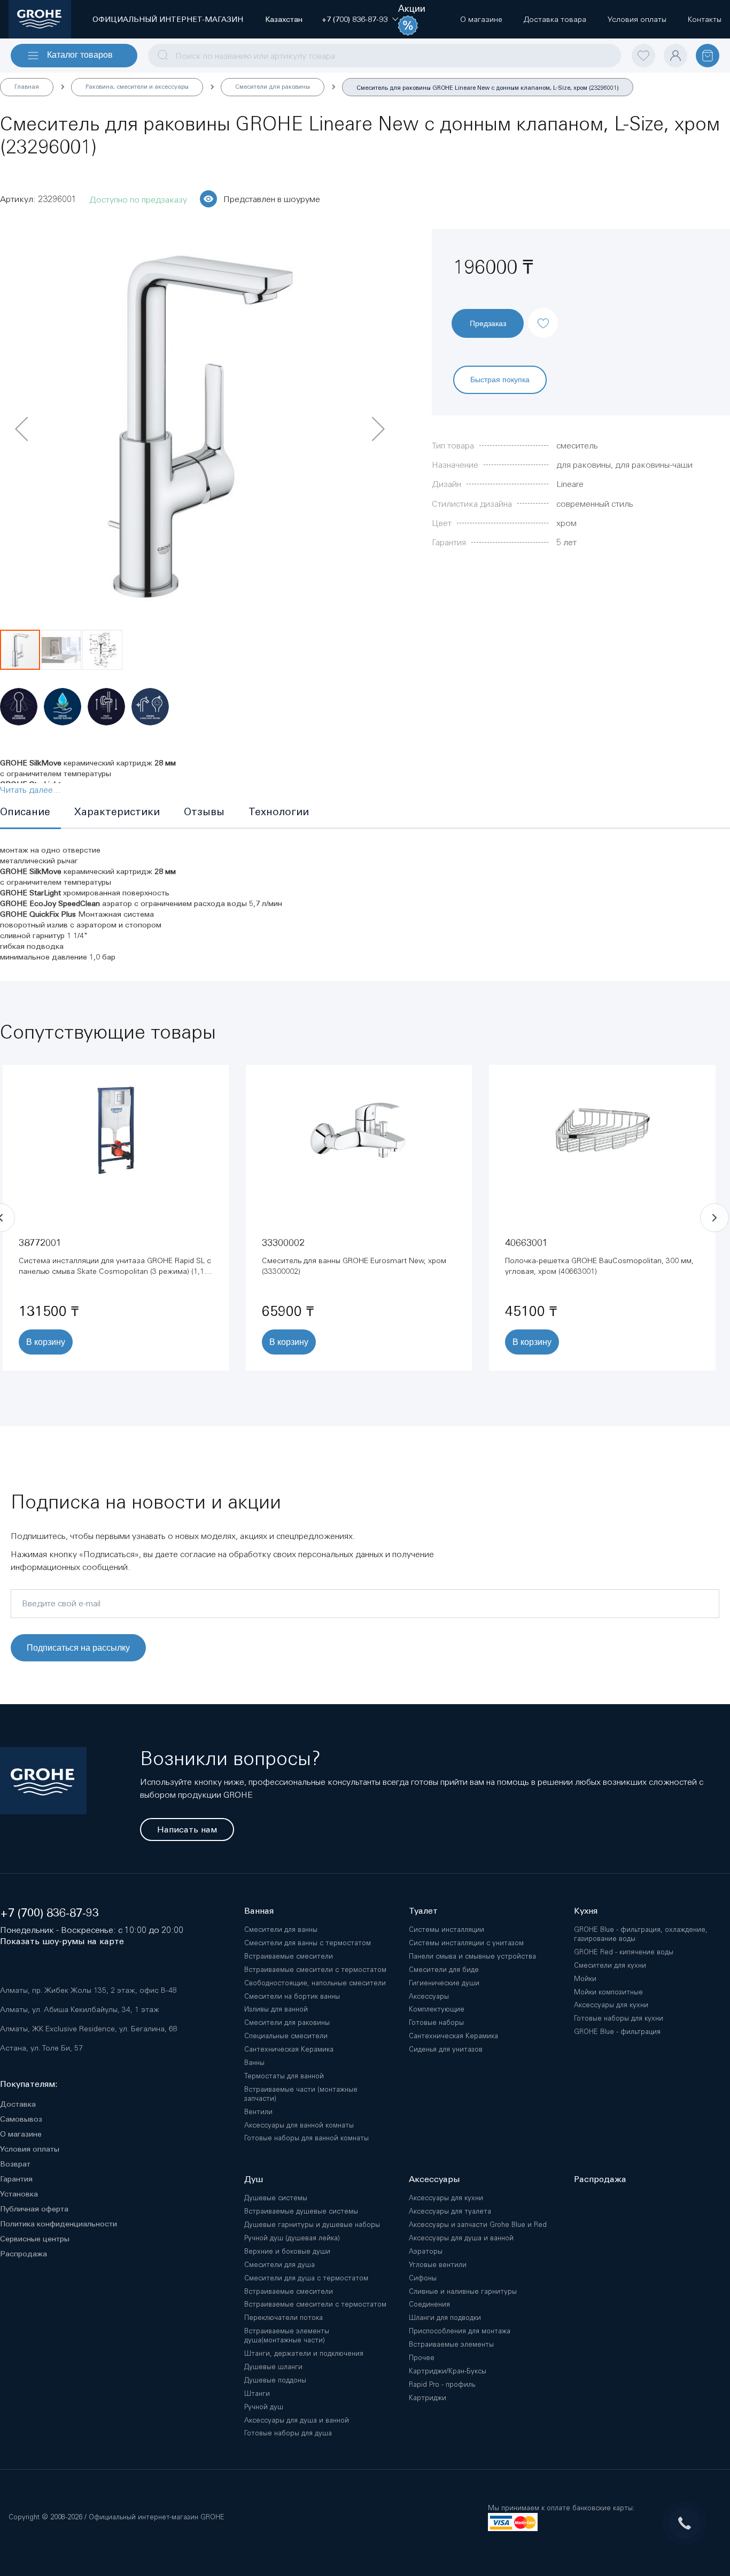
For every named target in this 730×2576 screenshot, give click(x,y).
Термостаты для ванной (284, 2076)
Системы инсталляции (446, 1929)
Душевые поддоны (275, 2380)
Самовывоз (21, 2119)
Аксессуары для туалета (450, 2211)
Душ (254, 2179)
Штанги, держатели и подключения (304, 2353)
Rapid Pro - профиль (442, 2384)
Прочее (422, 2358)
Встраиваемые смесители (289, 1956)
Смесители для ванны (281, 1929)
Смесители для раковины (273, 87)
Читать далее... (30, 790)
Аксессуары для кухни (446, 2198)
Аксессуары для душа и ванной (297, 2420)
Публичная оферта (34, 2209)
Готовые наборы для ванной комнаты (306, 2138)
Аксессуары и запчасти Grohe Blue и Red (478, 2225)
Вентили (258, 2112)
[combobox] (385, 56)
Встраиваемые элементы (451, 2344)
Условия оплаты (30, 2149)
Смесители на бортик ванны (292, 1996)
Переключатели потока (284, 2318)
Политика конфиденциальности (59, 2224)
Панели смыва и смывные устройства (472, 1956)
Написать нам (187, 1829)
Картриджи (428, 2398)
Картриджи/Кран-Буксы (448, 2371)
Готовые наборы (436, 2022)
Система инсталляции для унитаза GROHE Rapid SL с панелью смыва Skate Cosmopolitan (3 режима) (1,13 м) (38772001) (115, 1271)
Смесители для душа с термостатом (306, 2278)
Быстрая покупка (500, 379)
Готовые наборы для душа (288, 2433)
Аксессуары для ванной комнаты (299, 2125)
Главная (27, 87)
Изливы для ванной (276, 2009)
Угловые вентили (438, 2265)
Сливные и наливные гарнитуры (463, 2291)
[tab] (30, 813)
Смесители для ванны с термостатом (308, 1943)
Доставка (18, 2104)
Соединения (429, 2304)
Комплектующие (437, 2009)
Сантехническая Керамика (289, 2049)
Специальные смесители (286, 2036)
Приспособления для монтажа (460, 2331)
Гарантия (16, 2179)
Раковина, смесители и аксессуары (137, 87)
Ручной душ (264, 2407)
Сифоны (423, 2278)
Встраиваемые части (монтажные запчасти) (301, 2094)
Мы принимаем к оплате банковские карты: (561, 2508)
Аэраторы (426, 2251)
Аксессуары (429, 1996)
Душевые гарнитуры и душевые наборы (312, 2225)
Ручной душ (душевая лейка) (292, 2238)
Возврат (15, 2164)
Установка (19, 2194)
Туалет (423, 1911)
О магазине (21, 2134)
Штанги (257, 2393)
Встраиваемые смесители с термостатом (315, 1970)
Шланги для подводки (445, 2318)
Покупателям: (29, 2084)
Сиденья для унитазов (446, 2049)
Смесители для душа (279, 2265)
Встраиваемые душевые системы (301, 2211)
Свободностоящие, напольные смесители (315, 1983)
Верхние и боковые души (287, 2251)
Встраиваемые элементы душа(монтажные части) (287, 2335)
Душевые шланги (273, 2367)
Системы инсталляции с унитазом (466, 1943)
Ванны (254, 2063)
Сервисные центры (35, 2239)
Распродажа (24, 2254)
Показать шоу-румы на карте (62, 1941)
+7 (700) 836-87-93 (49, 1913)
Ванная (259, 1911)
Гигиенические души (444, 1983)
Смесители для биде (444, 1970)
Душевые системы (276, 2198)
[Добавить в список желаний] (543, 314)
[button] (355, 19)
